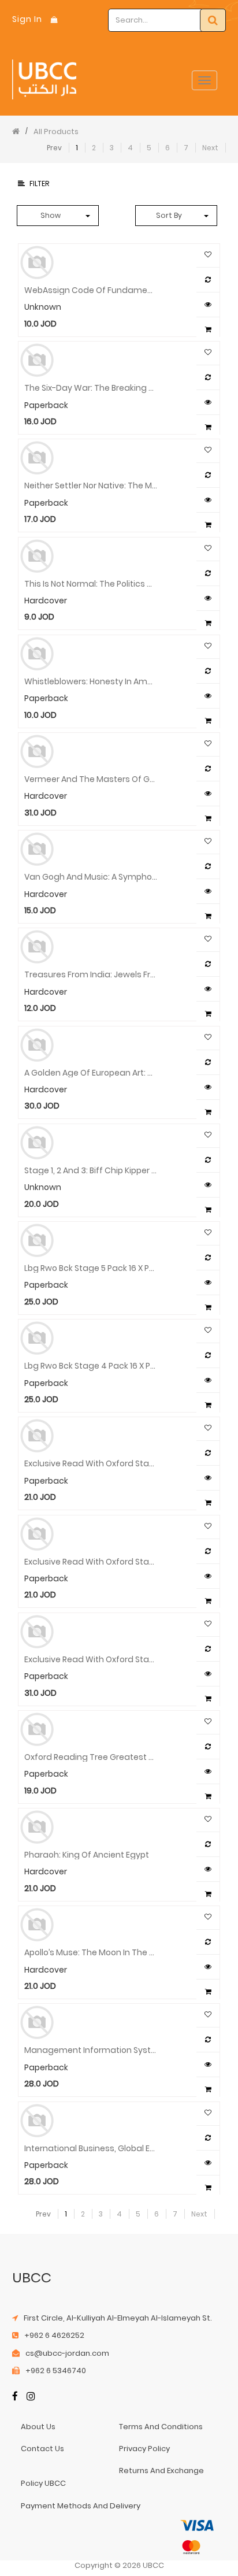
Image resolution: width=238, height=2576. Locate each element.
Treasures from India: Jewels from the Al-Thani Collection (91, 974)
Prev (54, 148)
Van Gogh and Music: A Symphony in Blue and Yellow (91, 876)
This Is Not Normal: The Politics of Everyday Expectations (91, 583)
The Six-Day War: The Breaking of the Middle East (91, 387)
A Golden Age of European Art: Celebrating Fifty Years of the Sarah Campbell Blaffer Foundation (91, 1072)
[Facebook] (15, 2397)
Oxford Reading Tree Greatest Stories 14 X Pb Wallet (91, 1756)
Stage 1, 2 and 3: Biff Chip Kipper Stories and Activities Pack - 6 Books (91, 1170)
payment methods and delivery (81, 2506)
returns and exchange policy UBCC (112, 2477)
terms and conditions (161, 2427)
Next (210, 148)
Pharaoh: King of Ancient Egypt (87, 1854)
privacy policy (144, 2449)
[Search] (213, 20)
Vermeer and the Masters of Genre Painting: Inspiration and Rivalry (91, 779)
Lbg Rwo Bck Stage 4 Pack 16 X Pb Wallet (91, 1365)
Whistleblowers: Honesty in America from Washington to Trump (91, 681)
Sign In (27, 19)
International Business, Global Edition (91, 2148)
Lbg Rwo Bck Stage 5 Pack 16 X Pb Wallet (91, 1267)
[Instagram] (31, 2397)
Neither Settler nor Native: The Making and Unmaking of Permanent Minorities (91, 485)
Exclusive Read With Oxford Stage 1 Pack (91, 1659)
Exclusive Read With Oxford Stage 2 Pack (91, 1561)
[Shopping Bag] (54, 19)
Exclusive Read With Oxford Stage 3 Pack (91, 1463)
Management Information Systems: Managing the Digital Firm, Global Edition (91, 2049)
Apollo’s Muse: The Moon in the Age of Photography (91, 1952)
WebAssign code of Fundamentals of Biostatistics (91, 290)
